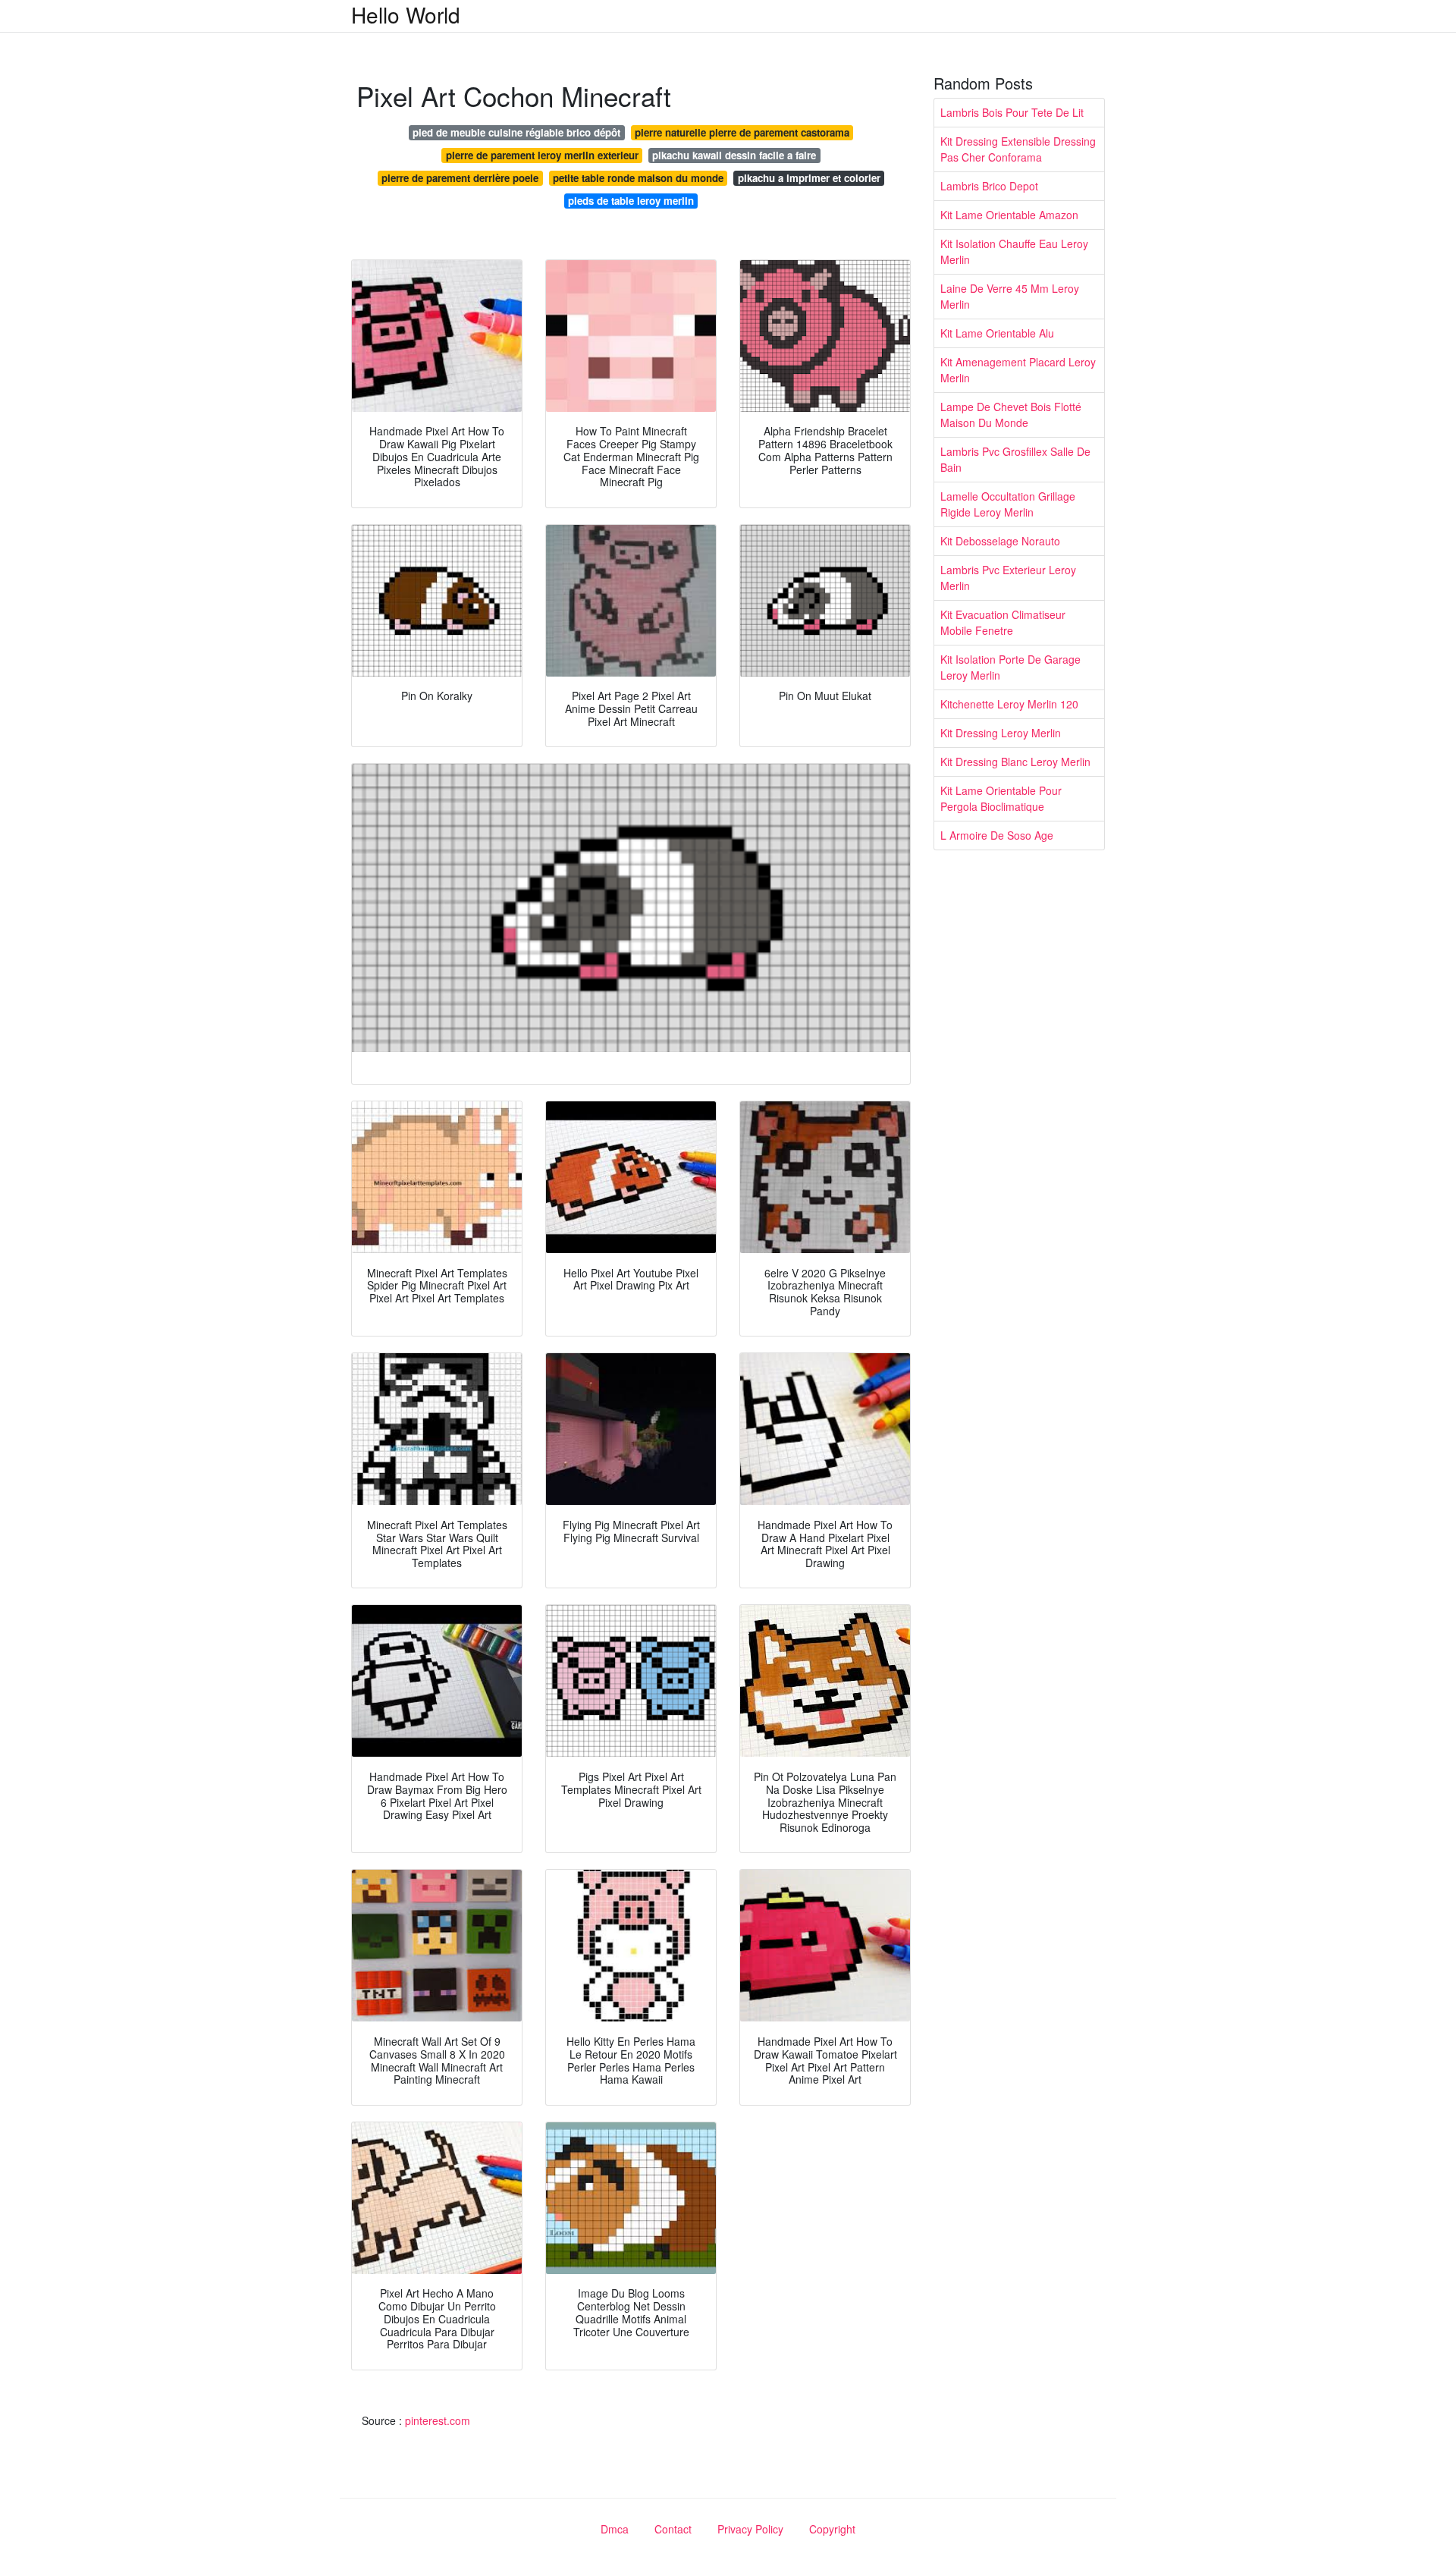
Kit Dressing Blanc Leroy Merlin (1015, 762)
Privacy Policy (750, 2529)
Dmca (615, 2529)
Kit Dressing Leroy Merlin (1001, 733)
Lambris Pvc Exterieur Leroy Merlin (1008, 578)
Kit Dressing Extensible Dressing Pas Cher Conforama (1018, 149)
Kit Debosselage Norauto (1000, 541)
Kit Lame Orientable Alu (997, 333)
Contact (673, 2529)
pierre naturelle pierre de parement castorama (742, 132)
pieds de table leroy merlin (631, 201)
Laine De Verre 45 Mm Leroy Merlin (1010, 296)
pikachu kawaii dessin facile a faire (734, 155)
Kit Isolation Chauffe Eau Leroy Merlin (1014, 251)
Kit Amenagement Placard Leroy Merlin (1018, 370)
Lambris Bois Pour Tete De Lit (1012, 112)
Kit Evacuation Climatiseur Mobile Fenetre (1003, 622)
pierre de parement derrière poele (460, 178)
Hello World (406, 14)
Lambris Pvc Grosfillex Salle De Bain (1015, 459)
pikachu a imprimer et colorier (809, 178)
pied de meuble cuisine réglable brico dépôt (516, 132)
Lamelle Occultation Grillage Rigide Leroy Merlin (1008, 504)
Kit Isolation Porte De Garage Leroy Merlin (1010, 667)
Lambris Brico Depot (989, 186)
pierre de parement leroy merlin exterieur (542, 155)
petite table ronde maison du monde (638, 178)
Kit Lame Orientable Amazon (1009, 215)
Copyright (832, 2529)
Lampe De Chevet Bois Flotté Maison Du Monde (1011, 415)
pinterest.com (438, 2420)
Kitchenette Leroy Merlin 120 (1009, 704)
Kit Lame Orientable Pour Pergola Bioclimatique (1001, 798)
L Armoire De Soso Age (997, 835)
